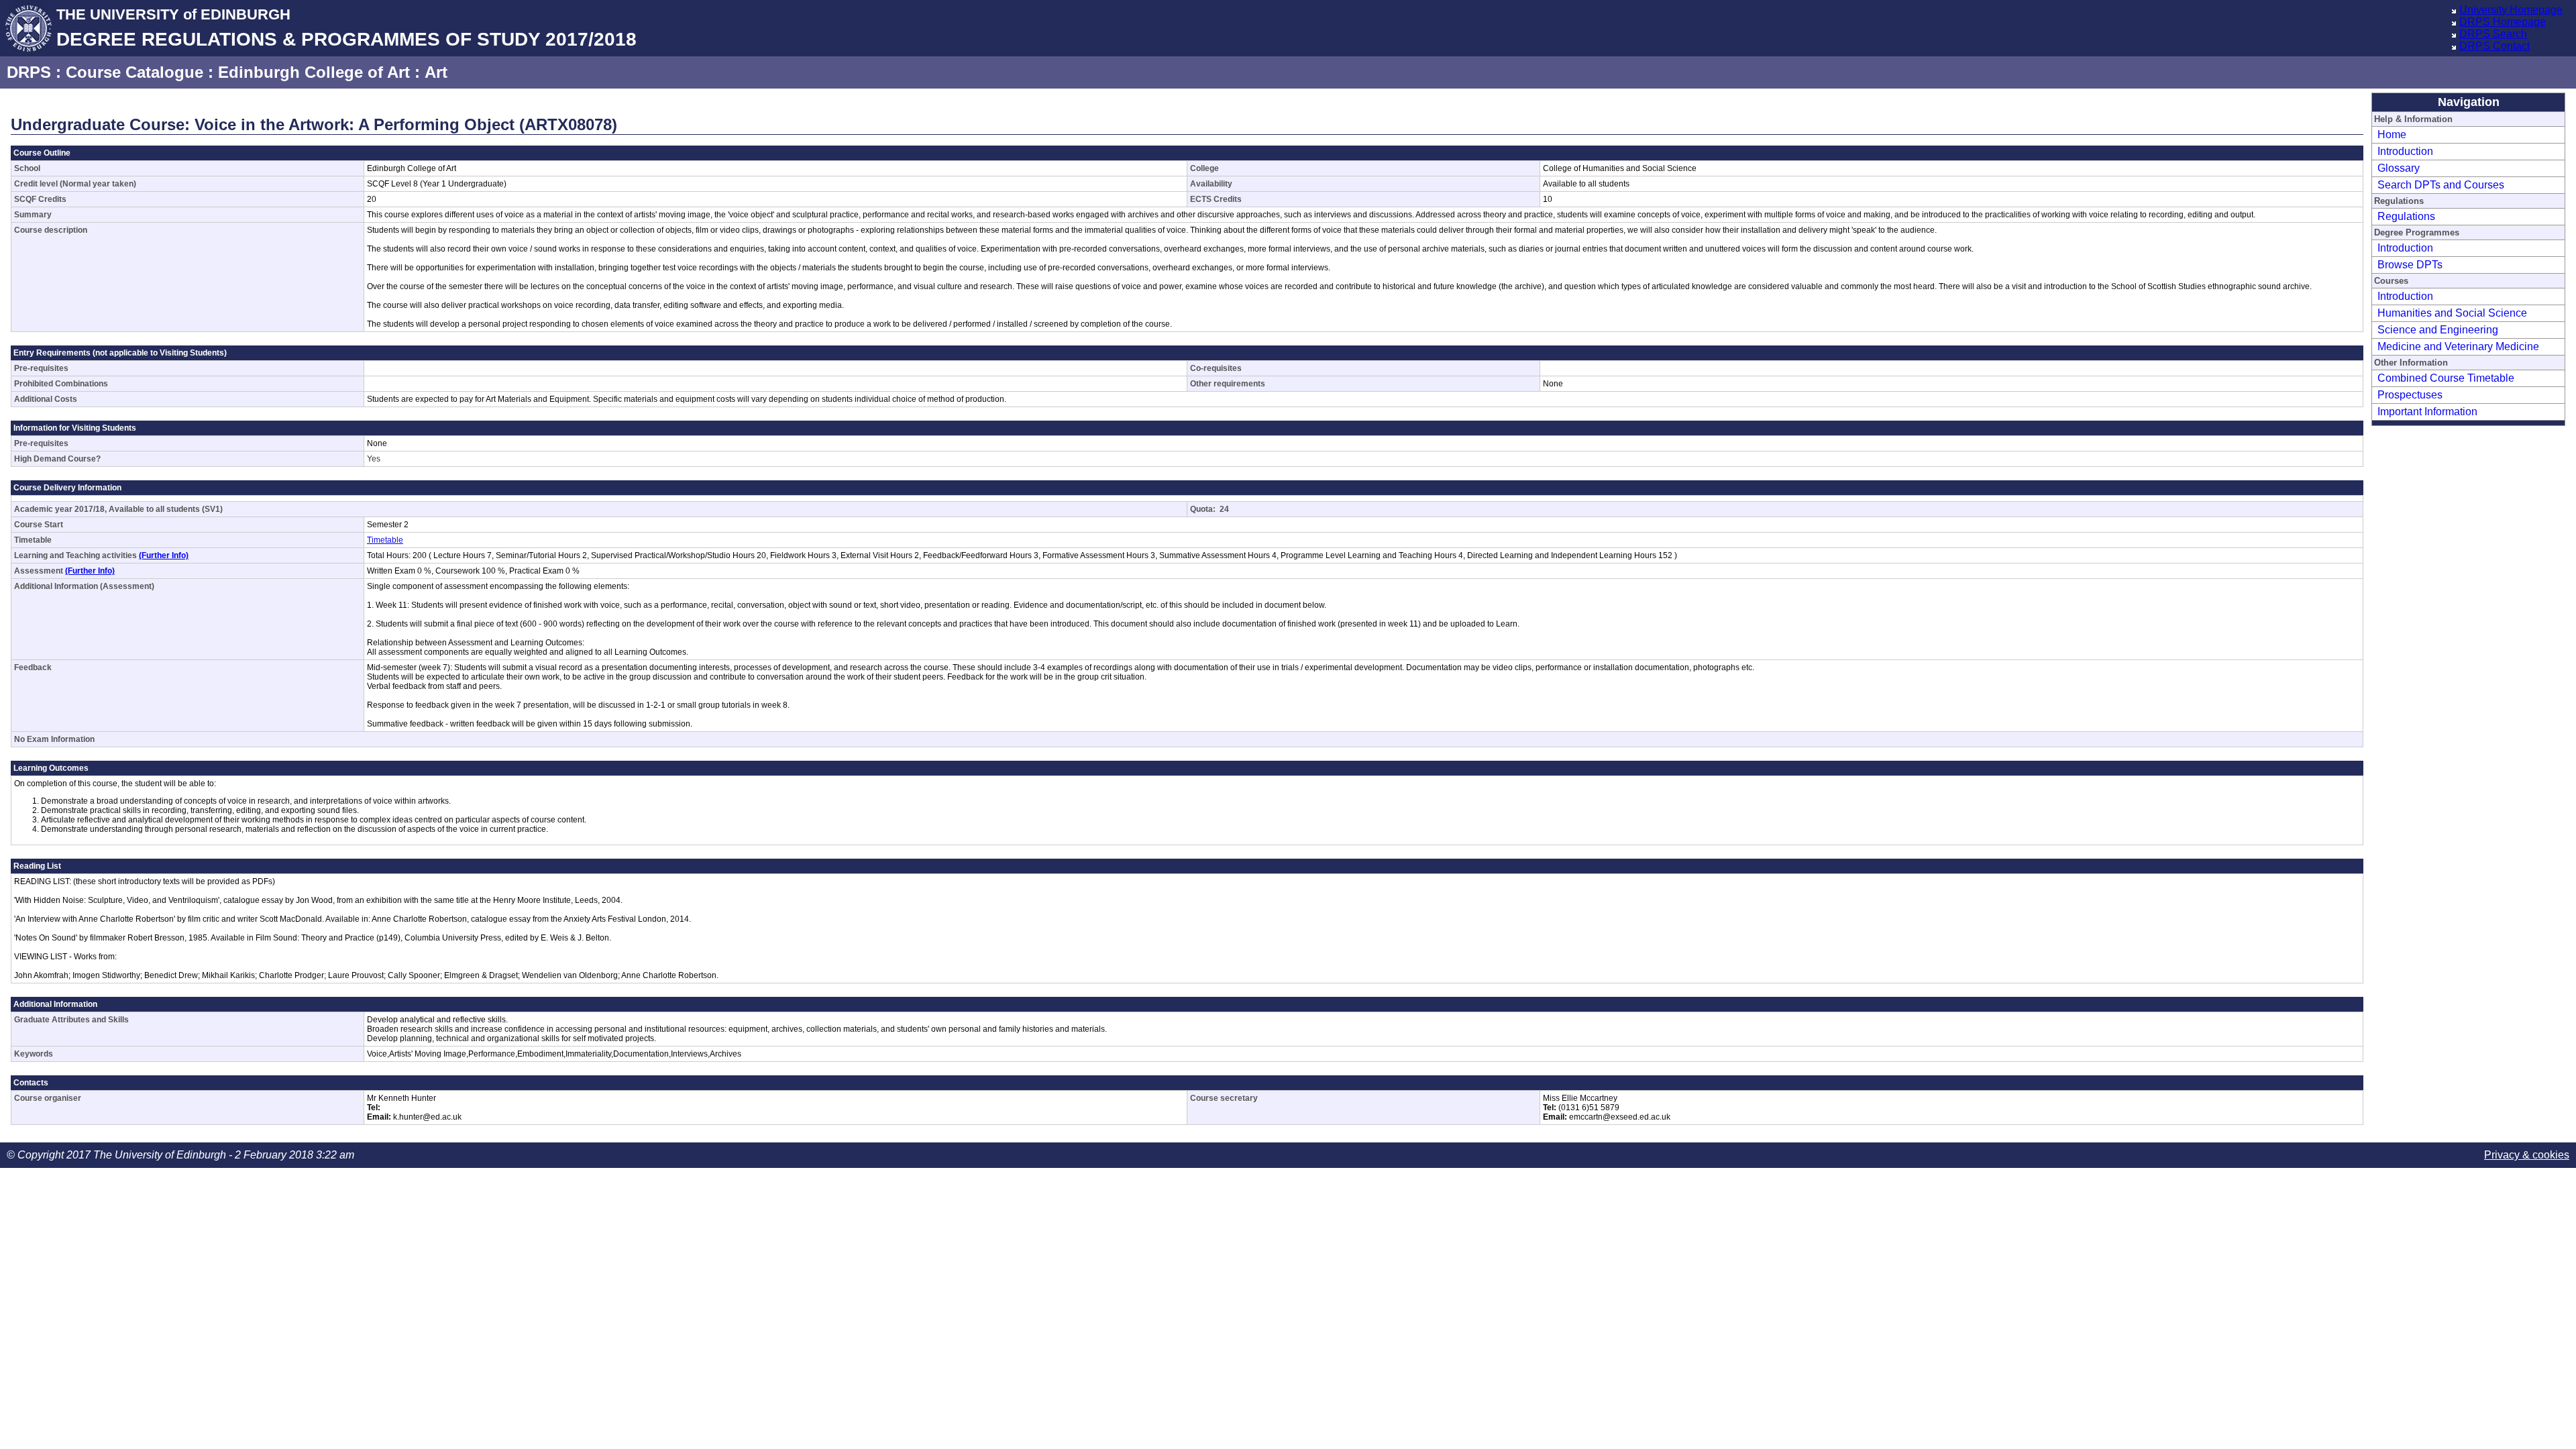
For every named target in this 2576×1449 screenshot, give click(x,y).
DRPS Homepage (2503, 22)
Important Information (2427, 412)
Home (2392, 135)
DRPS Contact (2494, 46)
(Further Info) (164, 555)
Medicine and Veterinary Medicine (2458, 346)
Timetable (385, 540)
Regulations (2406, 216)
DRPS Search (2493, 34)
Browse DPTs (2410, 265)
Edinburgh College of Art (314, 72)
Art (436, 72)
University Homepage (2511, 10)
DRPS (29, 72)
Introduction (2405, 151)
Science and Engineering (2438, 330)
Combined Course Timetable (2446, 378)
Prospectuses (2410, 395)
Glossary (2399, 168)
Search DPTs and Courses (2441, 185)
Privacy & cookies (2527, 1155)
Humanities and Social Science (2452, 313)
